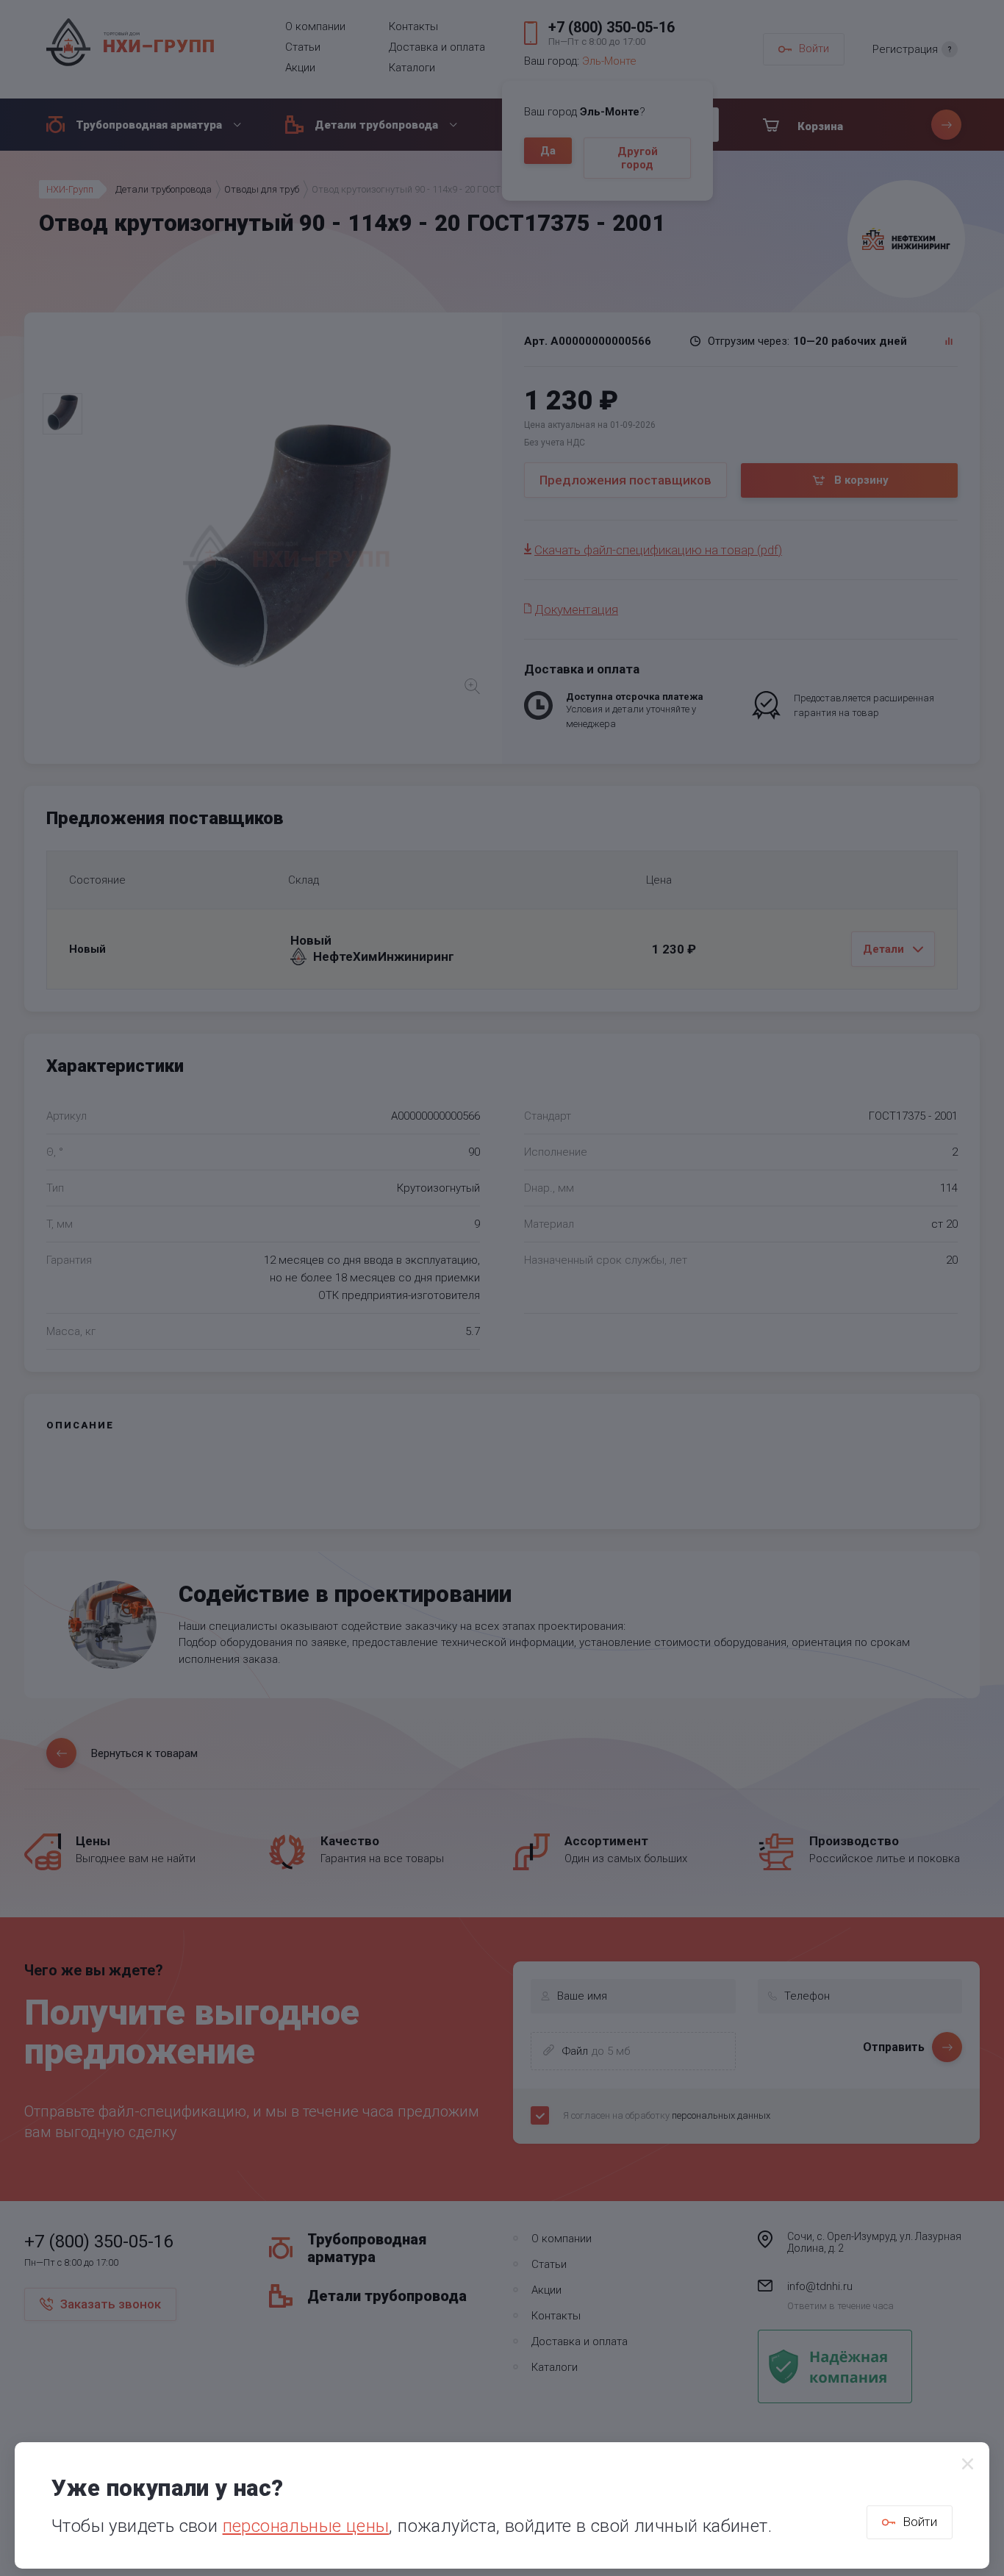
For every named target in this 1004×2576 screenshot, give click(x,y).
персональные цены (306, 2526)
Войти (920, 2522)
